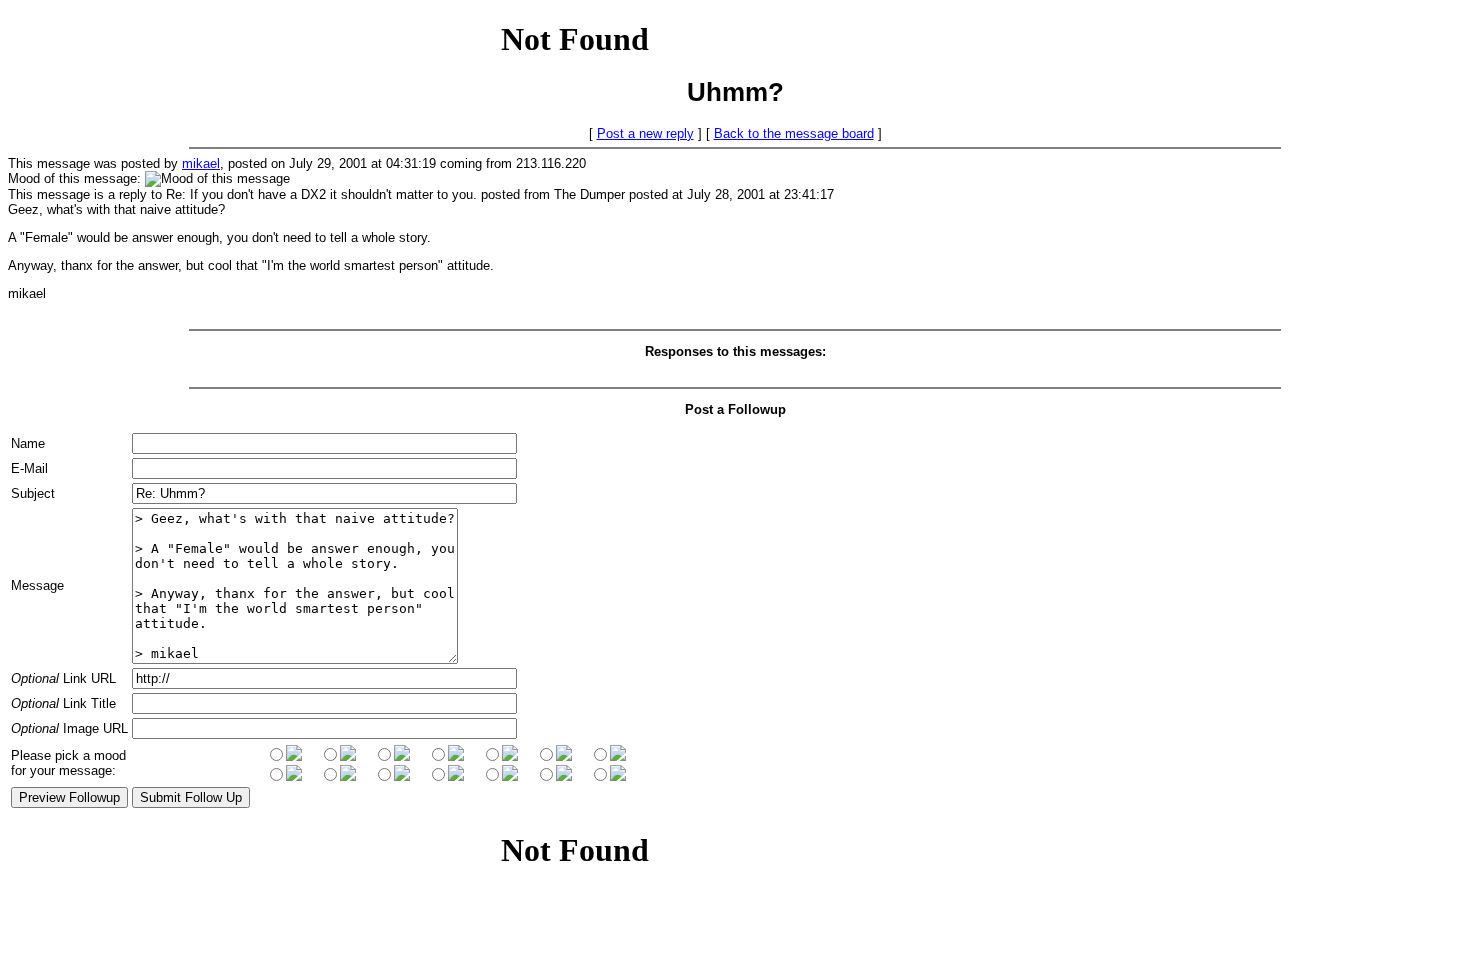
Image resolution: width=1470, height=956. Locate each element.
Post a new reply (645, 133)
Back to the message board (794, 133)
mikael (201, 163)
